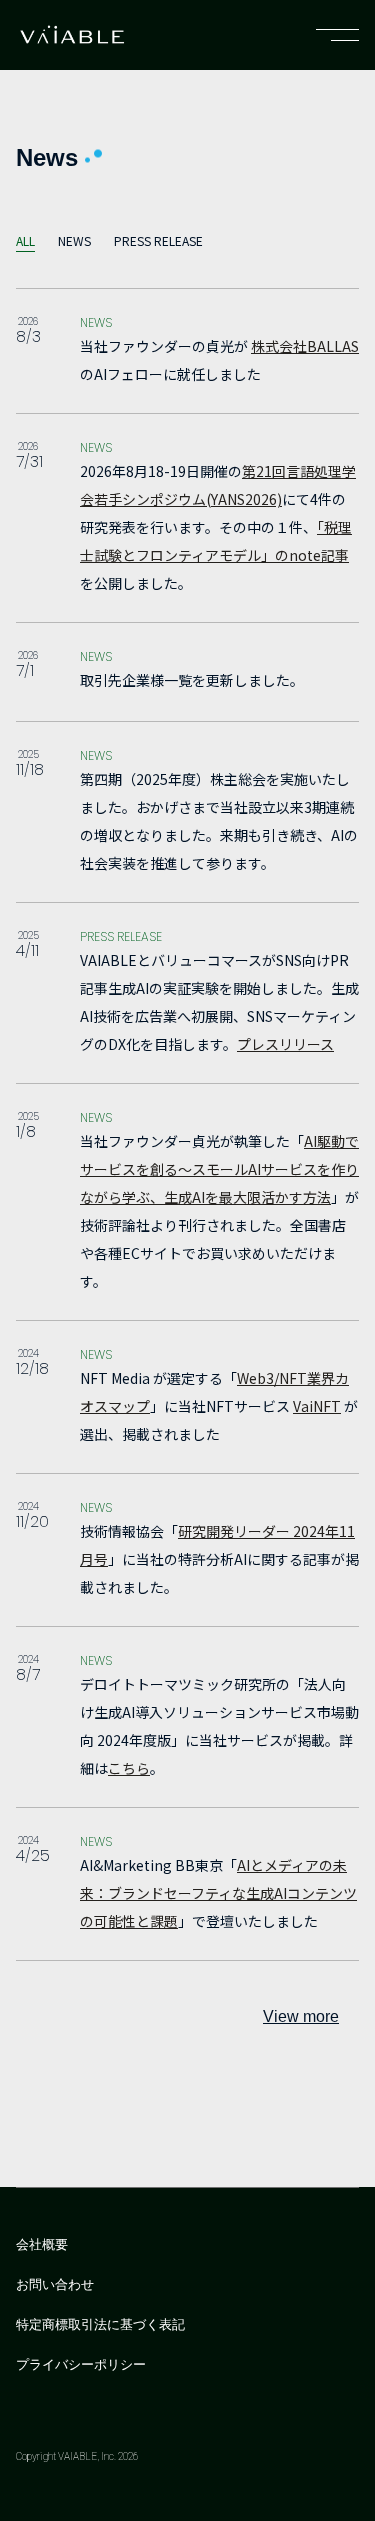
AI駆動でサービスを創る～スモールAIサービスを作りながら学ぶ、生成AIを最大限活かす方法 (219, 1169)
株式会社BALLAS (305, 346)
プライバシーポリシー (81, 2364)
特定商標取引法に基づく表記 (100, 2324)
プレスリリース (285, 1044)
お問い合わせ (55, 2284)
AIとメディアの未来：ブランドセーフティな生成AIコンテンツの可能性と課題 (218, 1893)
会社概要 (42, 2244)
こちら (129, 1768)
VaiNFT (317, 1406)
